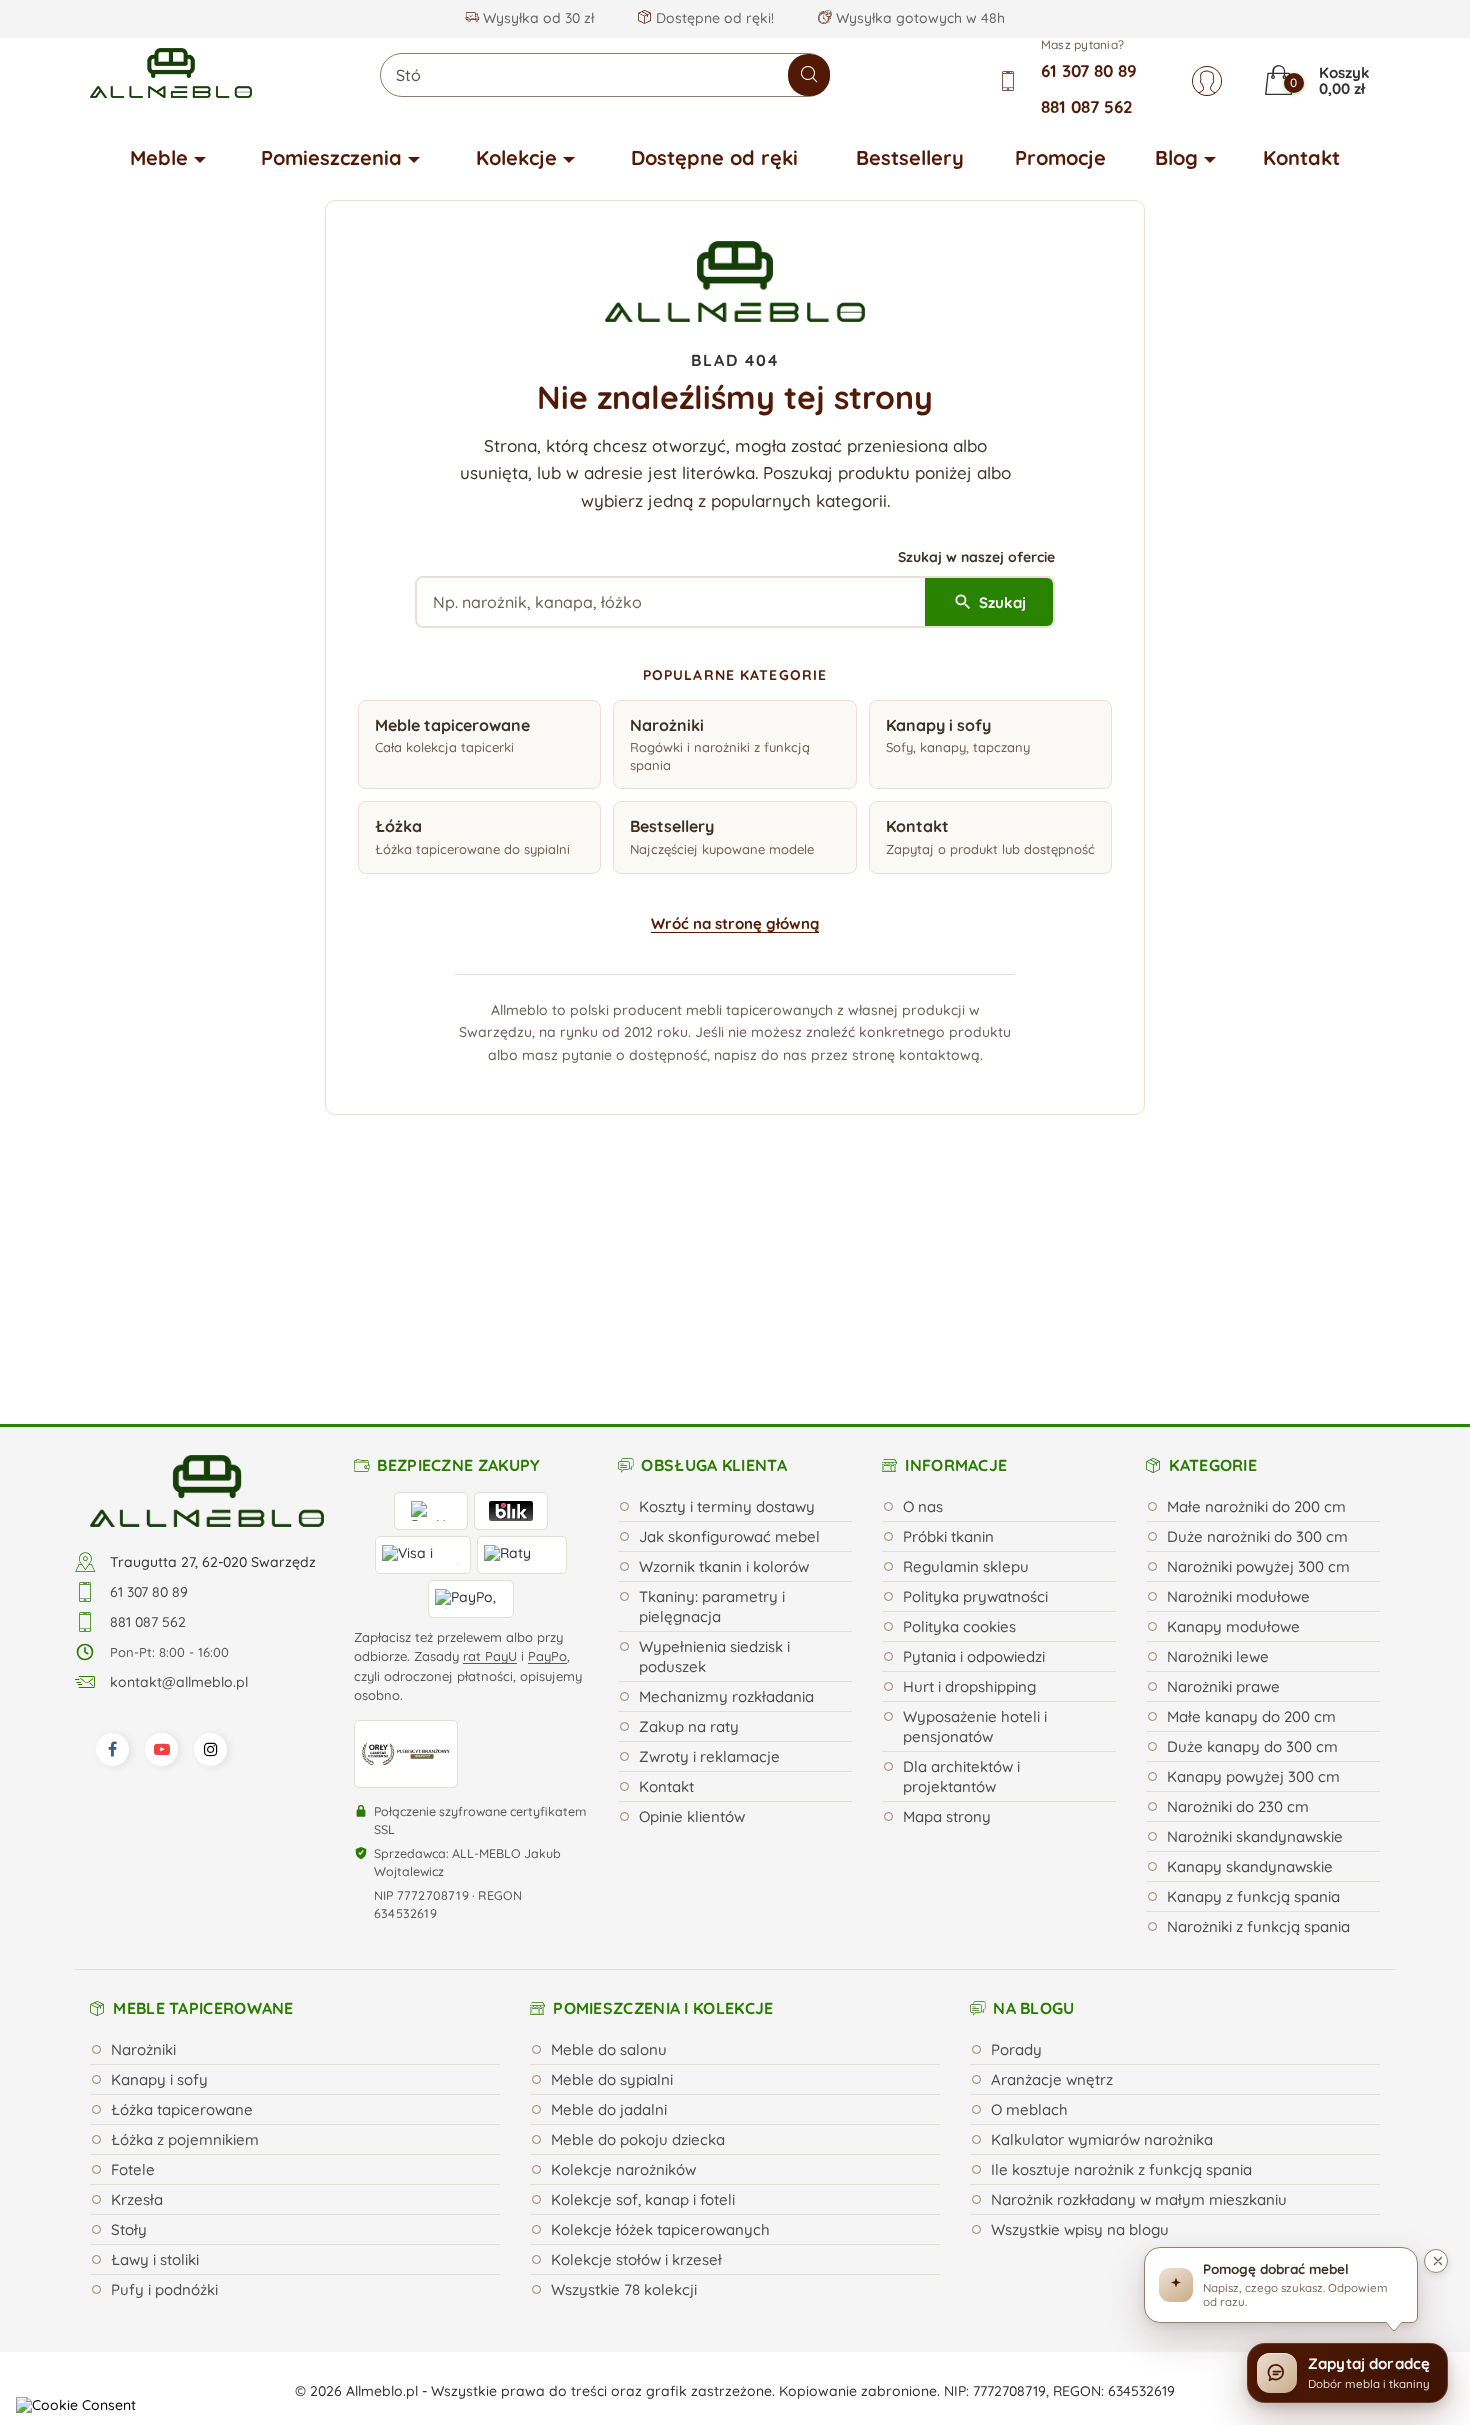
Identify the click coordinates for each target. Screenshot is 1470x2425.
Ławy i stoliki (155, 2055)
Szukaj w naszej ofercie (976, 557)
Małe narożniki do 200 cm (1256, 1302)
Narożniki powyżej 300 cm (1258, 1362)
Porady (1016, 1845)
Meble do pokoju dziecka (638, 1935)
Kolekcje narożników (623, 1965)
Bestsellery (910, 157)
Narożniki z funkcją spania (1258, 1722)
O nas (923, 1302)
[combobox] (605, 75)
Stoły (129, 2025)
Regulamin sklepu (966, 1362)
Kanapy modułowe (1233, 1422)
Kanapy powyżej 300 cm (1253, 1572)
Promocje (1060, 157)
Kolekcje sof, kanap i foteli (643, 1995)
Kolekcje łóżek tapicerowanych (660, 2025)
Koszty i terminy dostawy (727, 1302)
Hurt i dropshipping (969, 1482)
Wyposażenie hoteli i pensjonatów (975, 1522)
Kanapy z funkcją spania (1253, 1692)
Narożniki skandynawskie (1255, 1632)
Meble (159, 157)
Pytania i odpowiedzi (974, 1452)
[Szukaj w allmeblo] (809, 75)
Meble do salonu (609, 1845)
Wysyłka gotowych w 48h (918, 18)
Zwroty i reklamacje (709, 1552)
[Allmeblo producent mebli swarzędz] (207, 1286)
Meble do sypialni (612, 1875)
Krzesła (137, 1995)
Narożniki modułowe (1238, 1392)
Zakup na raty (689, 1522)
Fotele (133, 1965)
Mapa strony (947, 1612)
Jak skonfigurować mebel (729, 1332)
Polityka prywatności (975, 1392)
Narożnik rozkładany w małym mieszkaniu (1139, 1995)
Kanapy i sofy (159, 1875)
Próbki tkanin (948, 1332)
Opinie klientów (692, 1612)
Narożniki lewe (1218, 1452)
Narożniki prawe (1223, 1482)
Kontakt (1301, 157)
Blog (1176, 157)
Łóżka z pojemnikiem (185, 1935)
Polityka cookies (959, 1422)
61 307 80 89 (1089, 70)
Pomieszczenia (331, 157)
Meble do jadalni (609, 1905)
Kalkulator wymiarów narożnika (1102, 1935)
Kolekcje (516, 157)
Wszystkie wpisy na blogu (1080, 2025)
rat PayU (490, 1452)
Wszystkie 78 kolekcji (624, 2085)
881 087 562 (1087, 106)
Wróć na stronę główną (735, 923)
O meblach (1029, 1905)
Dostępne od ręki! (713, 18)
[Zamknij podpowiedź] (1436, 2261)
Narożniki (143, 1845)
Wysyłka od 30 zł (536, 18)
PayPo (547, 1452)
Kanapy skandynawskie (1250, 1662)
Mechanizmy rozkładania (726, 1492)
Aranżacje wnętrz (1052, 1875)
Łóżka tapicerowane (182, 1905)
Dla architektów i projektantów (961, 1572)
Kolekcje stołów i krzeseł (636, 2055)
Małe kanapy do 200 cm (1251, 1512)
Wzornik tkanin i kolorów (724, 1362)
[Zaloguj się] (1207, 81)
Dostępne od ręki (714, 157)
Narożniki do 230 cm (1238, 1602)
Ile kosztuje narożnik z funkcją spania (1121, 1965)
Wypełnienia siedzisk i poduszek (714, 1452)
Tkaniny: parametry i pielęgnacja (712, 1402)
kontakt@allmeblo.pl (179, 1478)
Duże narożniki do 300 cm (1257, 1332)
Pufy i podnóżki (164, 2085)
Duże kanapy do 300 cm (1252, 1542)
